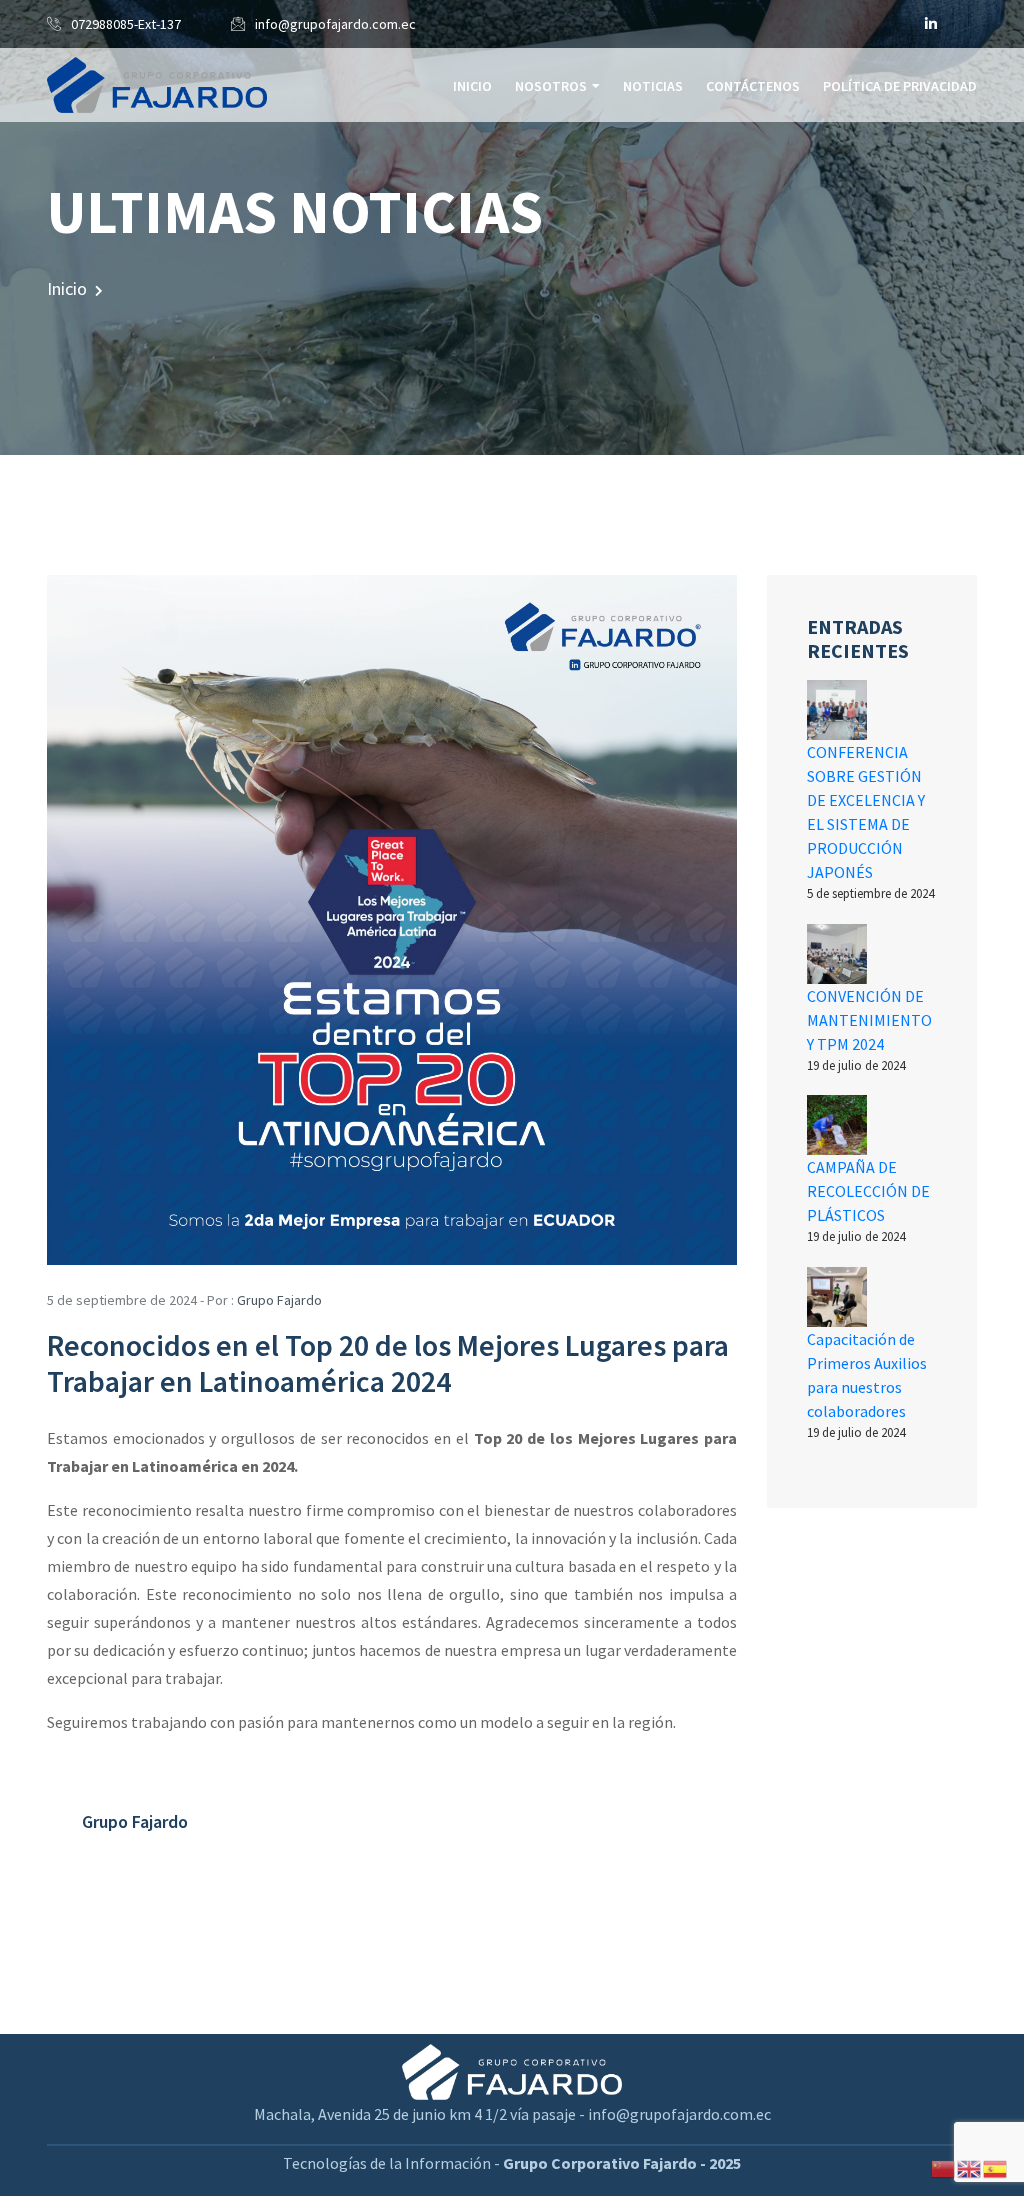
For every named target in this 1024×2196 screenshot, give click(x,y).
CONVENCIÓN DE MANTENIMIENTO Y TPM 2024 (869, 1020)
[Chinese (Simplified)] (944, 2167)
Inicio (472, 86)
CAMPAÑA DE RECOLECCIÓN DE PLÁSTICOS (868, 1191)
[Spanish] (996, 2167)
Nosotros (551, 86)
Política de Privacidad (900, 86)
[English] (970, 2167)
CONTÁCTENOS (753, 86)
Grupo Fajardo (279, 1300)
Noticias (653, 86)
